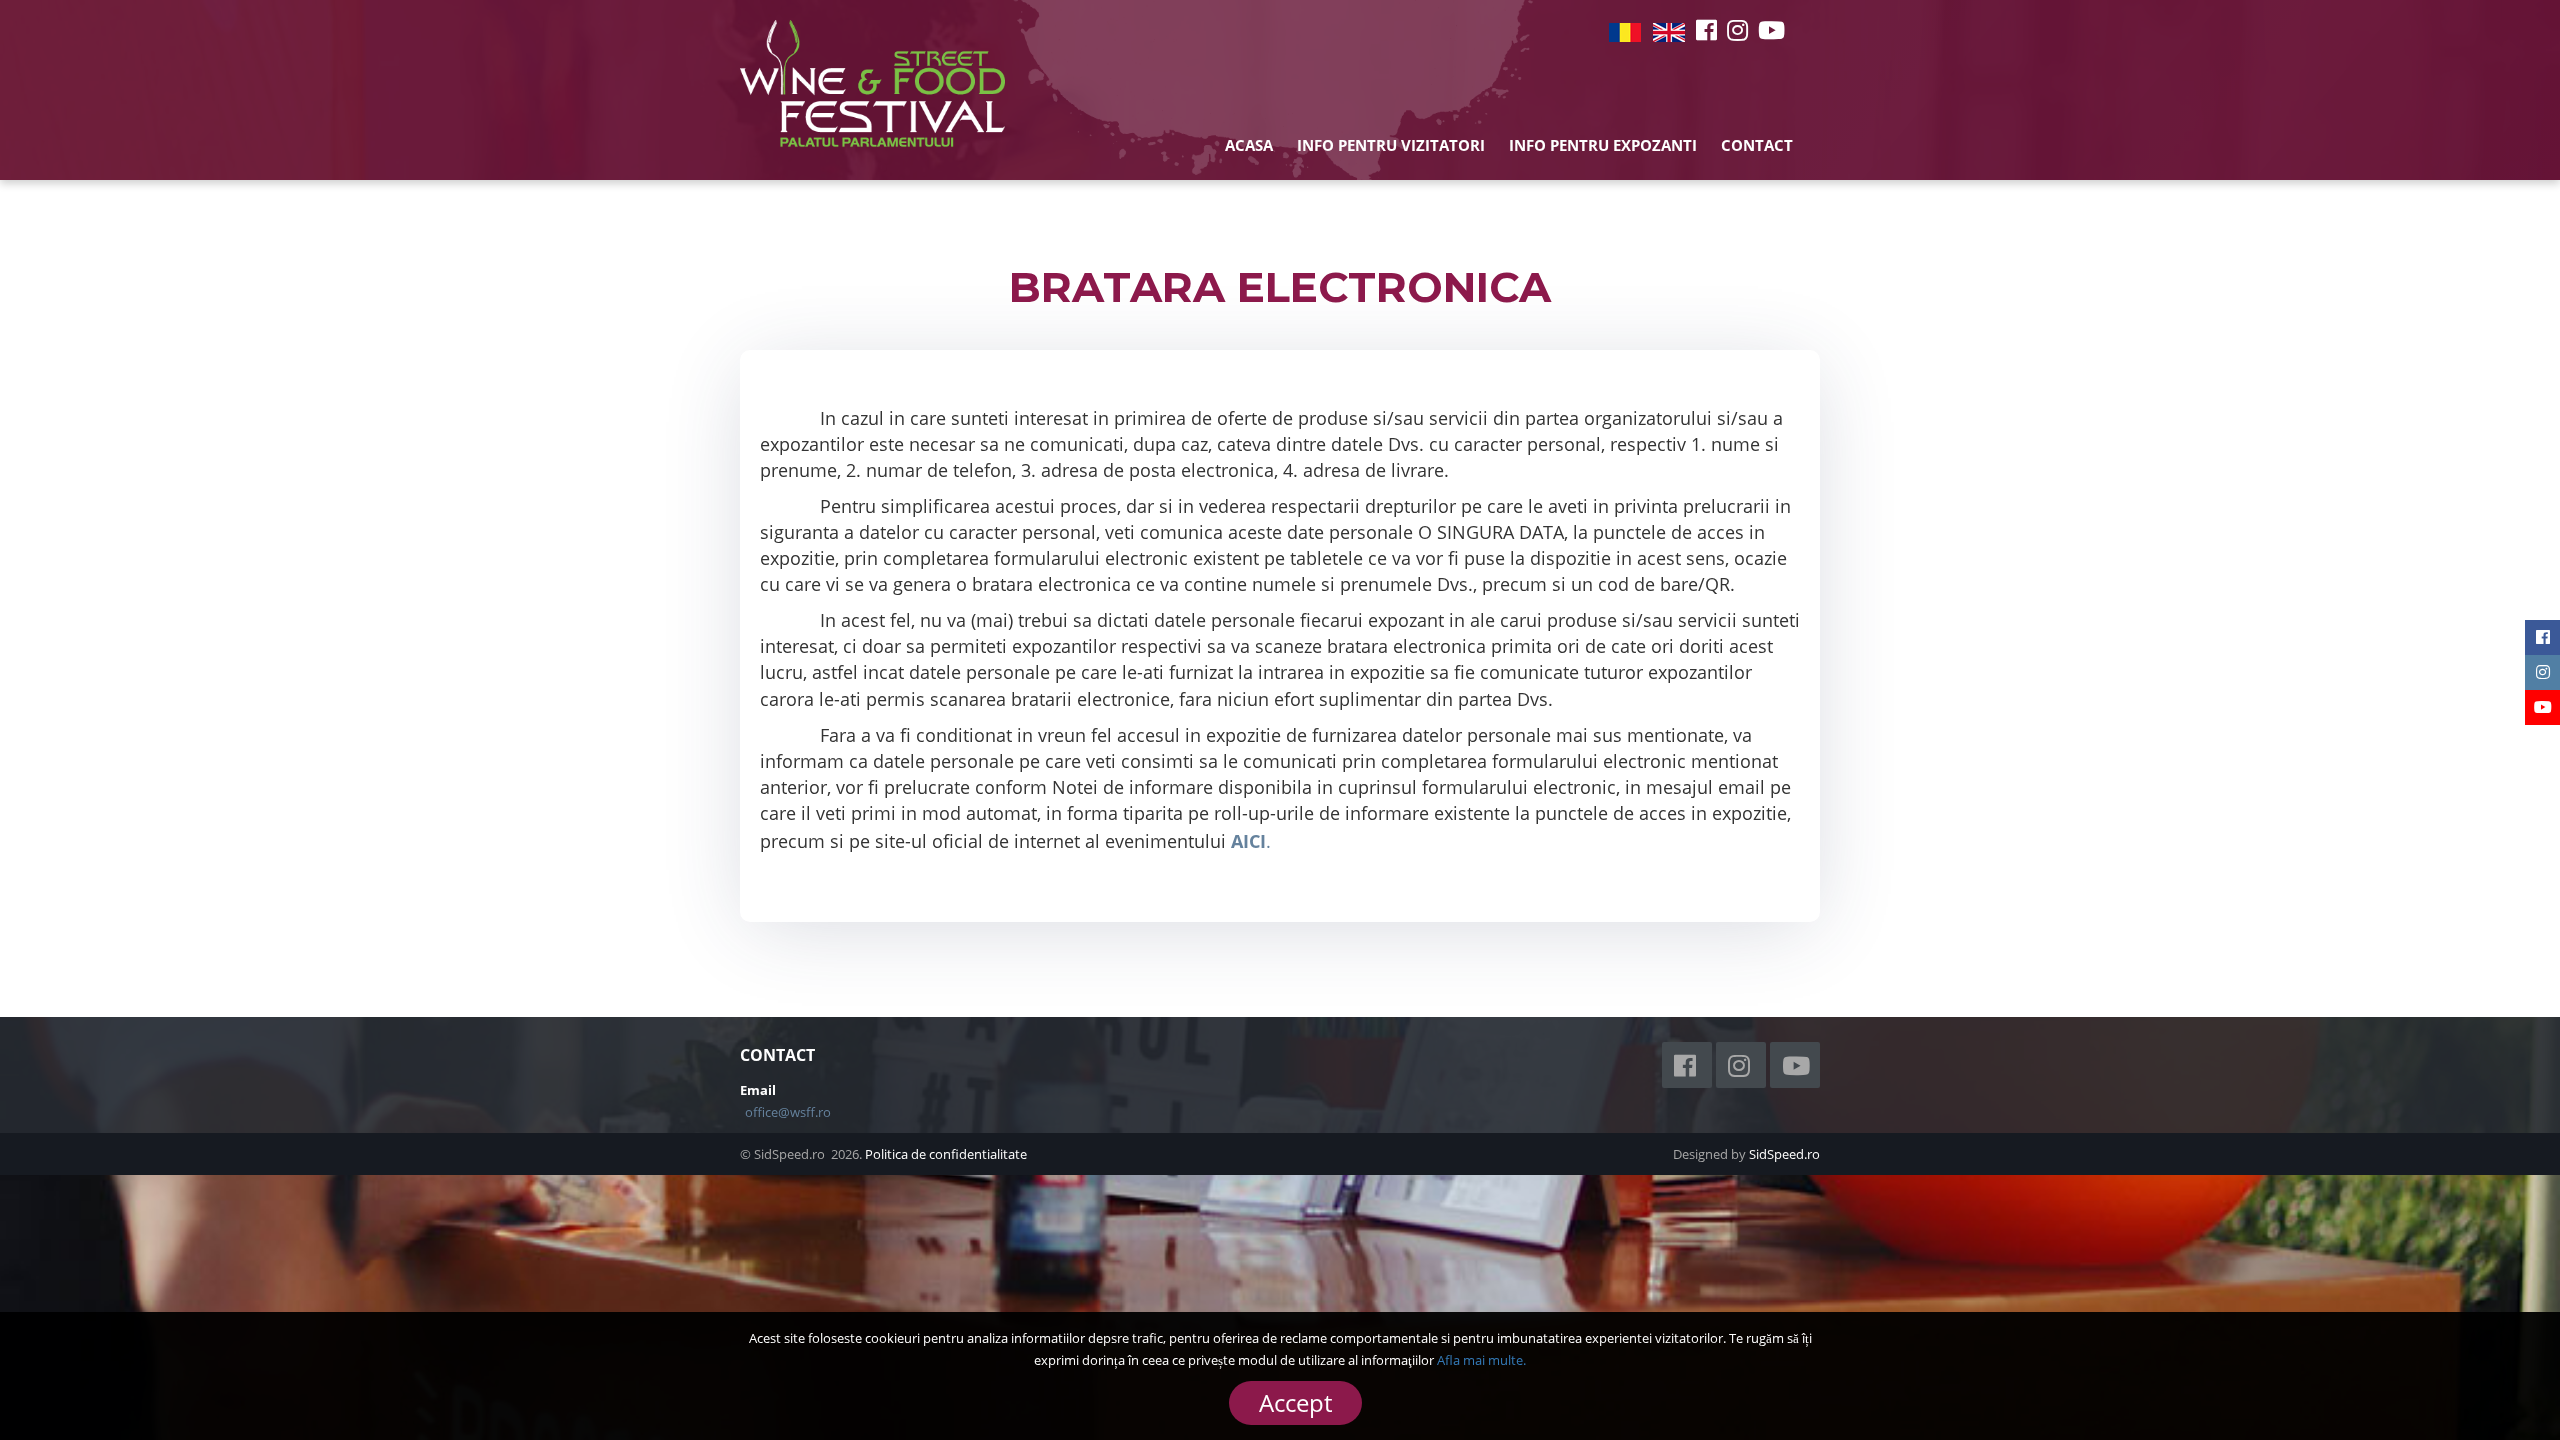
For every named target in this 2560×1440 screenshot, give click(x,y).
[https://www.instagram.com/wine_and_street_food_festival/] (1737, 29)
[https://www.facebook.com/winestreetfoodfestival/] (1706, 29)
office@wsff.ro (788, 1112)
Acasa (1249, 145)
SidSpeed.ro (1784, 1154)
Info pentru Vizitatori (1391, 145)
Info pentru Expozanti (1603, 145)
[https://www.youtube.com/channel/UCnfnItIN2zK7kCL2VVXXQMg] (1771, 29)
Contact (1757, 145)
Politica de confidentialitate (946, 1154)
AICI (1248, 841)
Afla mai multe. (1481, 1360)
